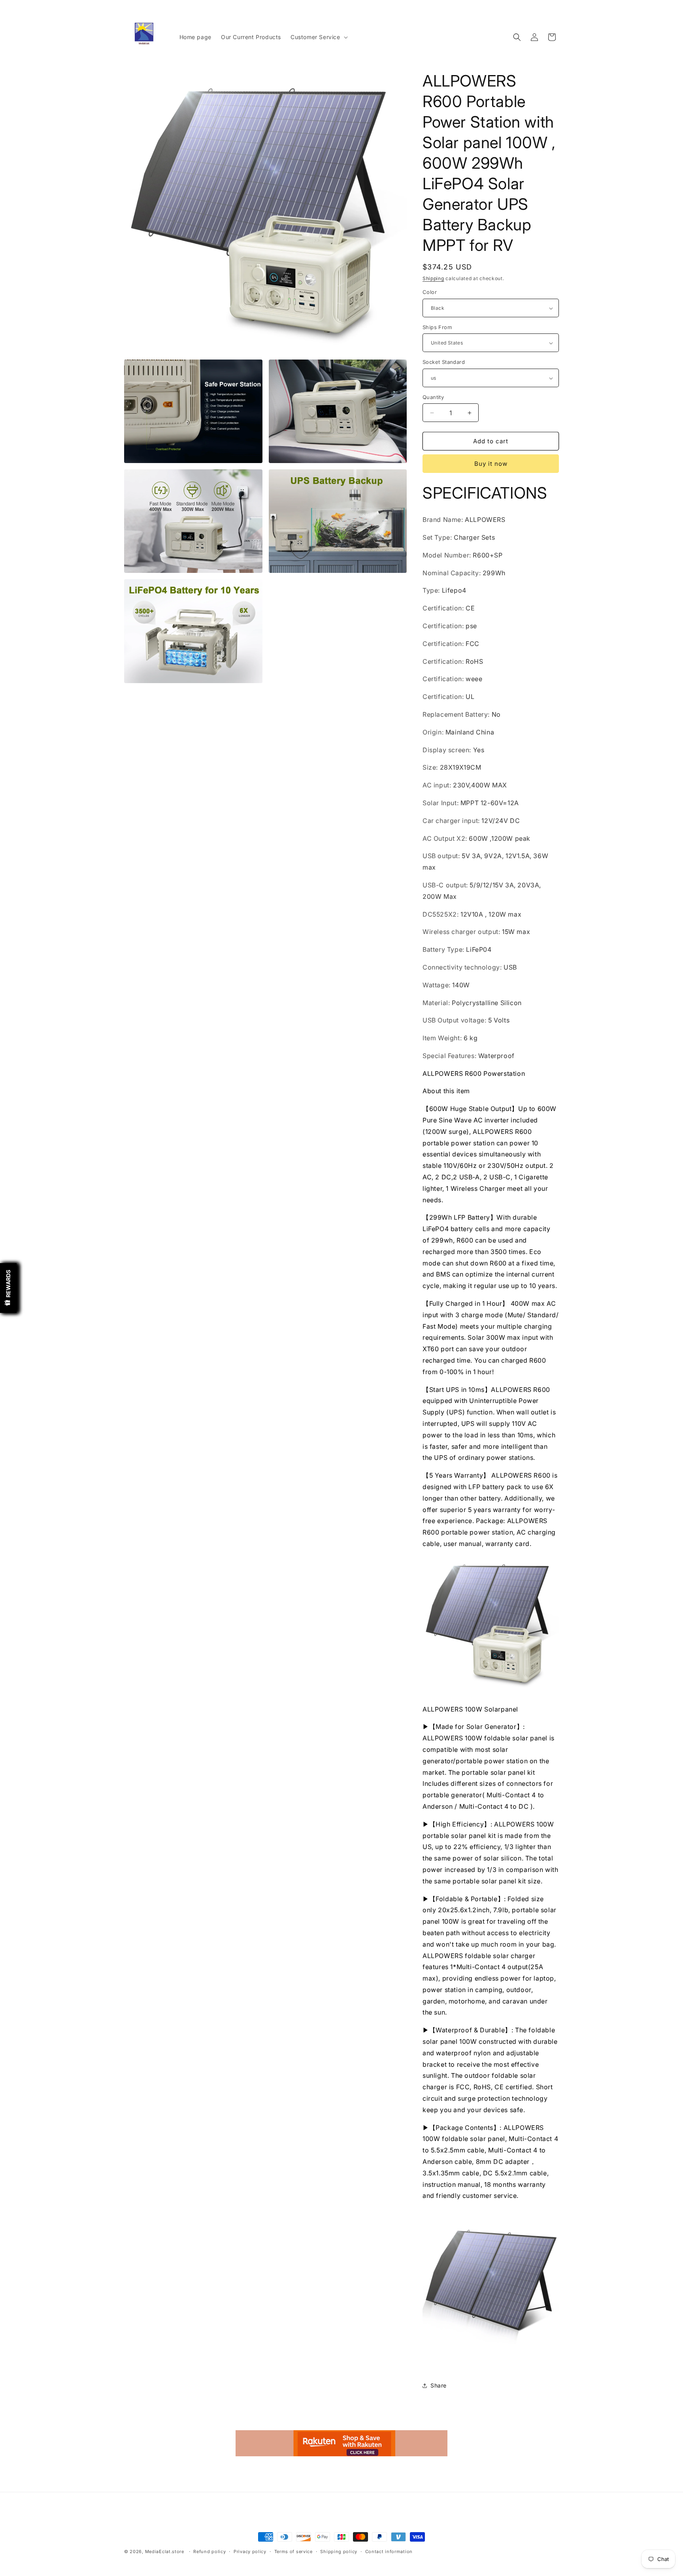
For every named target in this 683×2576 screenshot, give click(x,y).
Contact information (389, 2551)
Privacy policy (250, 2551)
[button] (318, 37)
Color (430, 292)
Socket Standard (444, 362)
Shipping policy (339, 2551)
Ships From (437, 327)
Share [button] (439, 2385)
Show (8, 1288)
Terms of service (293, 2551)
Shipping (433, 278)
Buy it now (491, 464)
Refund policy (209, 2551)
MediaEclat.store (165, 2552)
